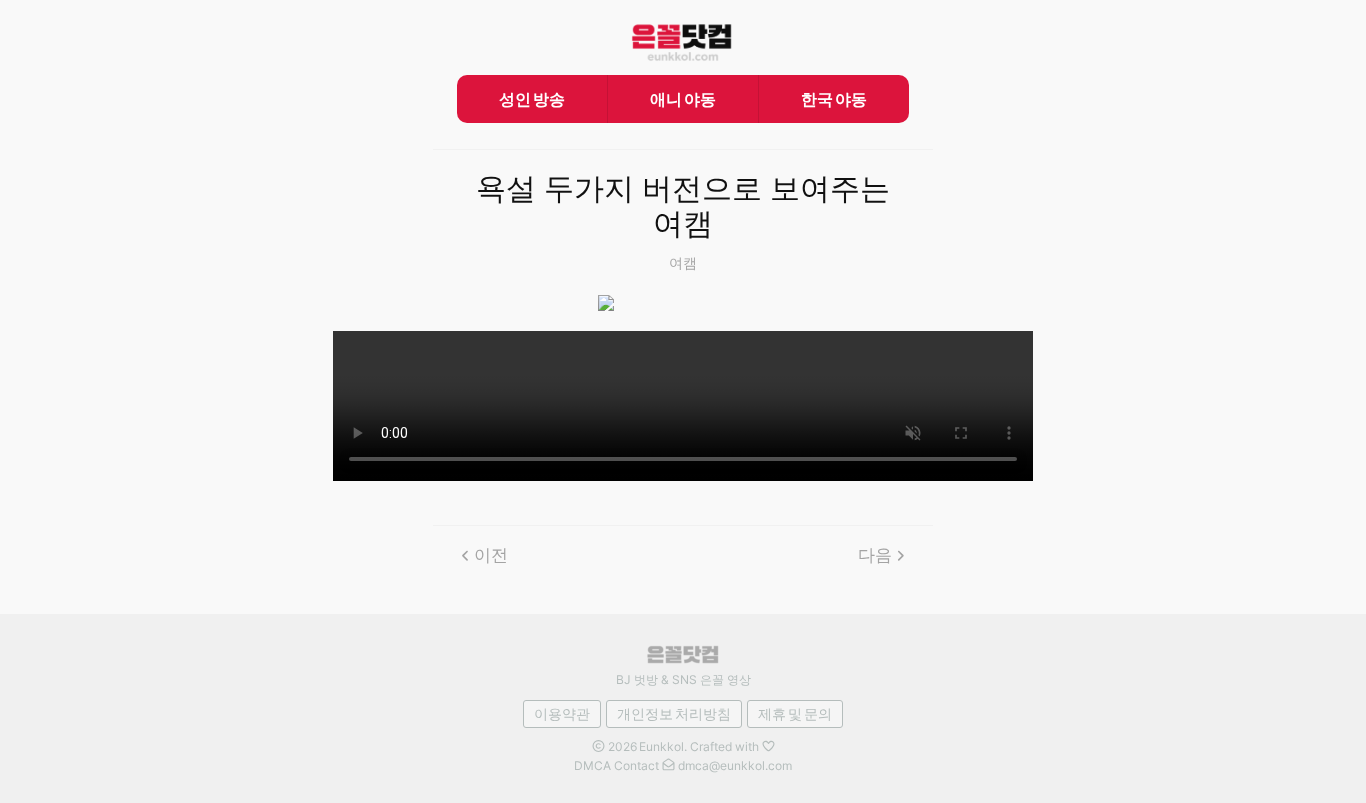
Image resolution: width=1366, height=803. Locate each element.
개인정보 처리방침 (674, 713)
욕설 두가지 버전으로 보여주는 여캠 (683, 206)
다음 (875, 555)
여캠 (683, 262)
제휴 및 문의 (795, 713)
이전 (491, 555)
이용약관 (562, 713)
